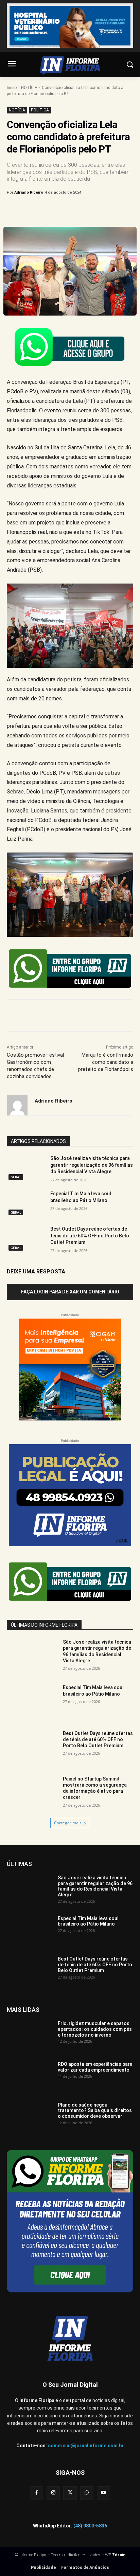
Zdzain (119, 2555)
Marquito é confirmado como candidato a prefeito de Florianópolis (106, 1062)
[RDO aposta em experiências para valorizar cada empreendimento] (30, 2077)
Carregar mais (68, 1823)
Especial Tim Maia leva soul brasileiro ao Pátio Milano (93, 1690)
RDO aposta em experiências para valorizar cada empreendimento (95, 2067)
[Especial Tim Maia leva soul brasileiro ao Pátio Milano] (26, 1204)
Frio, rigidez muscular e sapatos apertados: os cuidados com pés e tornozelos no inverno (95, 2029)
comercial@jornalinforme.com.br (86, 2446)
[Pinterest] (66, 210)
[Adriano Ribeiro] (17, 1105)
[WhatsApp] (82, 210)
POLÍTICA (40, 110)
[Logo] (70, 66)
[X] (51, 210)
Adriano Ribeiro (29, 192)
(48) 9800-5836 (90, 2526)
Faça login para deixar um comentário (70, 1292)
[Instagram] (53, 2493)
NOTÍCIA (29, 88)
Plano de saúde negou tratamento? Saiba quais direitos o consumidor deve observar (95, 2111)
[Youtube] (103, 2493)
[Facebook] (35, 210)
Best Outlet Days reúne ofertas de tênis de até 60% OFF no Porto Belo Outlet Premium (90, 1236)
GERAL (16, 1177)
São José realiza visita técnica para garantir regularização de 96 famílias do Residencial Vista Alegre (92, 1165)
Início (12, 88)
